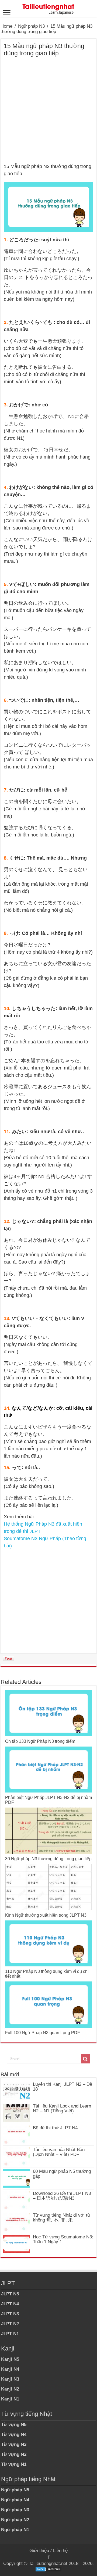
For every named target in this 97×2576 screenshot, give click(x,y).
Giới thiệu (39, 2551)
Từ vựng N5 (14, 2425)
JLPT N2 (10, 2324)
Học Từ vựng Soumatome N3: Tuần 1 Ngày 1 (63, 2239)
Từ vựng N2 (14, 2454)
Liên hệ (60, 2551)
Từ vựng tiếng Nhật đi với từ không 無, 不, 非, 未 (62, 2218)
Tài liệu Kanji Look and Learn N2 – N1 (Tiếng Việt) (62, 2108)
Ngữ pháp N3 (31, 26)
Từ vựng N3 (14, 2444)
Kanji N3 (10, 2379)
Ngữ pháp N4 (15, 2500)
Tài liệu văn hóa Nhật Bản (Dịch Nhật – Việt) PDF (59, 2152)
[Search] (85, 2059)
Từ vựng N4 (14, 2434)
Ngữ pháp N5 (15, 2490)
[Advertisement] (48, 112)
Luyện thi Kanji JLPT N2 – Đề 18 (63, 2087)
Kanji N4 (10, 2369)
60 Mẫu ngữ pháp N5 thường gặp (62, 2174)
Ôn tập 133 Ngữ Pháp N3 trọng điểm (40, 1741)
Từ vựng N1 (14, 2464)
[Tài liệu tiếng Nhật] (48, 8)
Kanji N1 (10, 2399)
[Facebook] (48, 2557)
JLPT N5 (10, 2294)
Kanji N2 (10, 2389)
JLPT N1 (10, 2334)
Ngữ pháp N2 (15, 2520)
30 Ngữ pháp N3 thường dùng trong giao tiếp (48, 1859)
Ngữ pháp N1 (15, 2530)
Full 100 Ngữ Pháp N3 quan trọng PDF (43, 2033)
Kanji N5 (10, 2359)
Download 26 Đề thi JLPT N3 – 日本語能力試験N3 (62, 2196)
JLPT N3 (10, 2314)
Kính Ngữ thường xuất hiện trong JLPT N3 (46, 1915)
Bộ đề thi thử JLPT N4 (55, 2128)
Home (6, 26)
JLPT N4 (10, 2304)
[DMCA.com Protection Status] (48, 2569)
